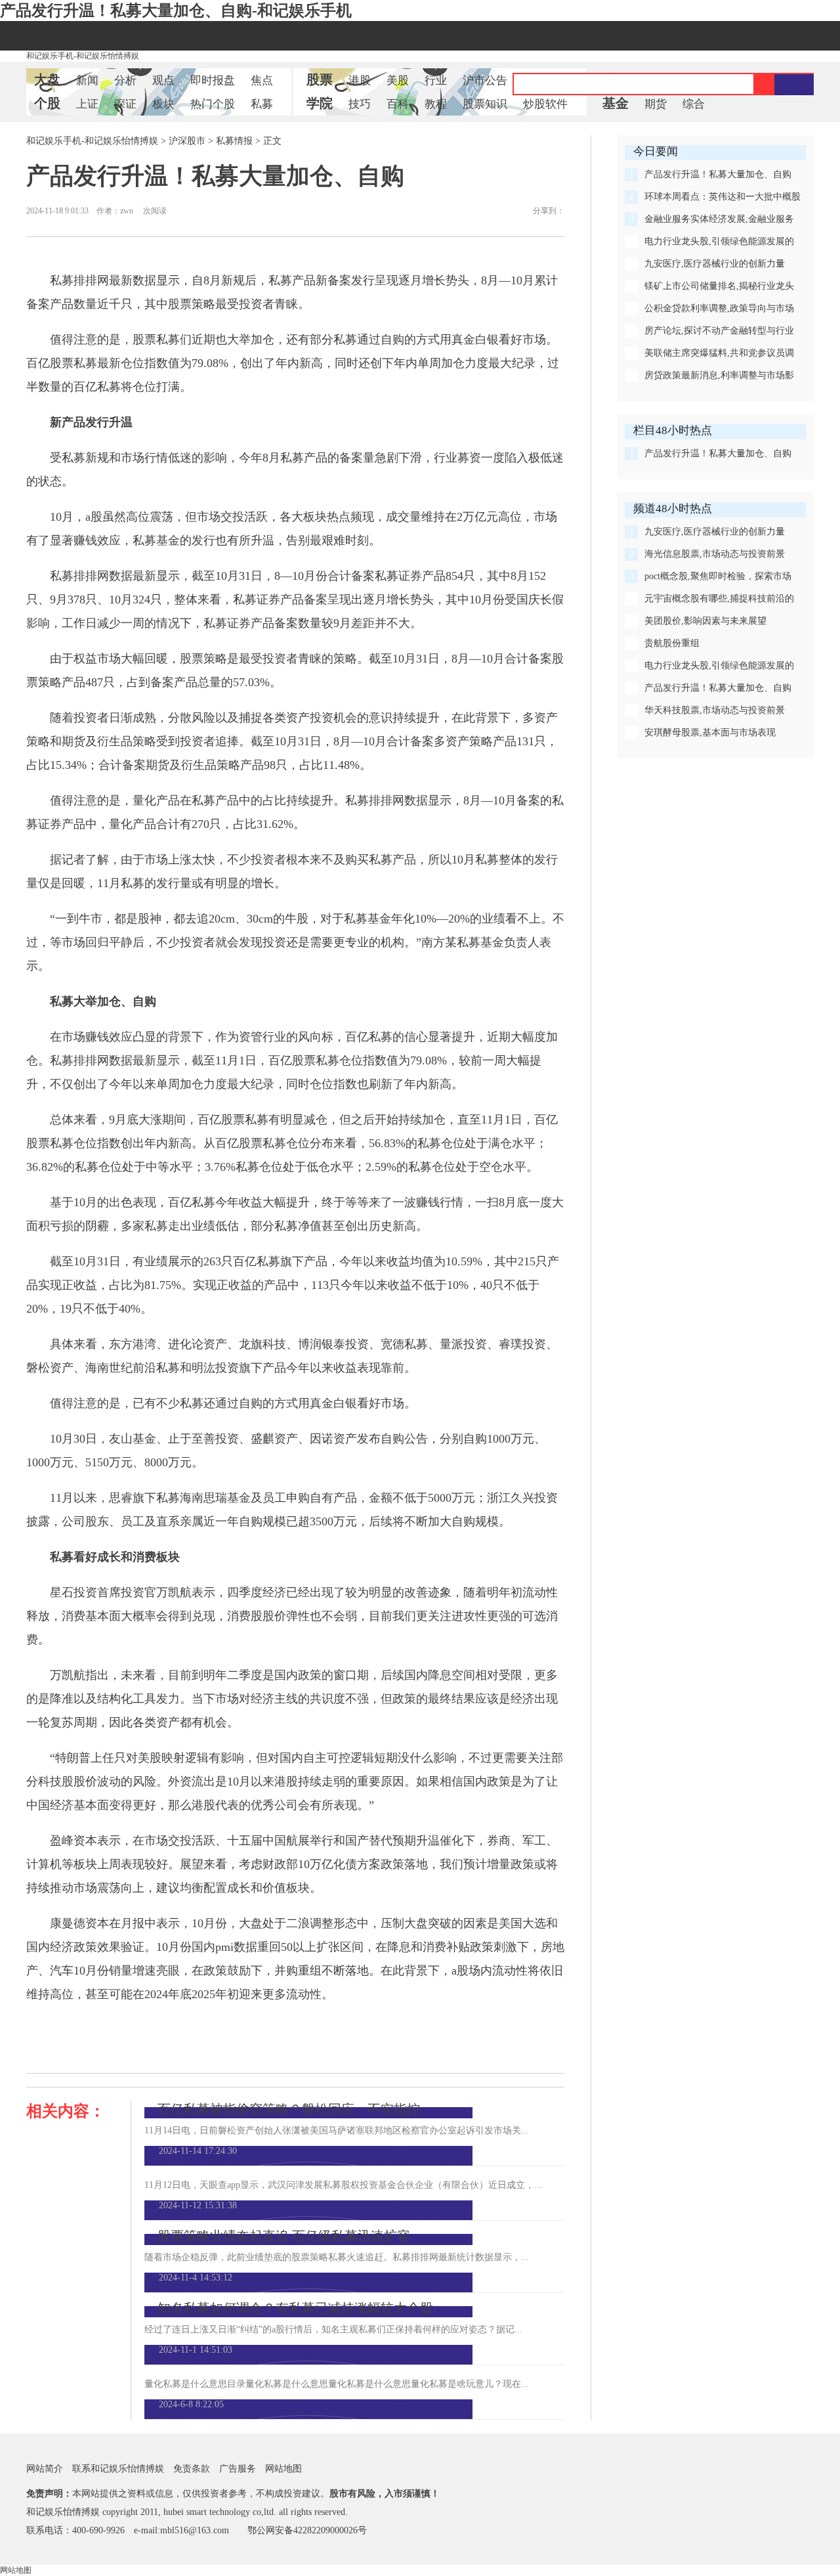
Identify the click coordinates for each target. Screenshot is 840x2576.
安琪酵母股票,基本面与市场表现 (710, 732)
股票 (320, 79)
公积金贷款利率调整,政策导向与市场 (719, 308)
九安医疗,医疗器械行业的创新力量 (715, 264)
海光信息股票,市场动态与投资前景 (715, 554)
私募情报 (234, 141)
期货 (656, 104)
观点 (163, 80)
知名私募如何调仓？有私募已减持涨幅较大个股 (295, 2308)
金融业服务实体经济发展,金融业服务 (719, 219)
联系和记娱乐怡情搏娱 (118, 2469)
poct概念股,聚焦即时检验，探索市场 (718, 576)
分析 (125, 80)
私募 (262, 104)
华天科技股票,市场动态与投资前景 (715, 710)
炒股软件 (545, 104)
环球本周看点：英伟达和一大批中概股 (723, 197)
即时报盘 (213, 80)
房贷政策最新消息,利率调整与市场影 (719, 375)
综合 (694, 104)
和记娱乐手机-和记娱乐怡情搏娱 (83, 56)
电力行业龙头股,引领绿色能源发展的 (719, 241)
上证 (87, 104)
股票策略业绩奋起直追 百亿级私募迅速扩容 (284, 2236)
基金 (616, 103)
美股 (398, 80)
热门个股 (213, 104)
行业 (436, 80)
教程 (436, 104)
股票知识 (485, 104)
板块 (163, 104)
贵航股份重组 (672, 643)
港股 (360, 80)
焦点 (262, 80)
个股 (47, 103)
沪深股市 (187, 141)
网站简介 (45, 2469)
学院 (320, 103)
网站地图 (283, 2469)
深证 (125, 104)
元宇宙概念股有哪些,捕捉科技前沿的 (719, 599)
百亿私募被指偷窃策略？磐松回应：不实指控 (289, 2109)
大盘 (47, 79)
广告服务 (238, 2469)
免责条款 (192, 2469)
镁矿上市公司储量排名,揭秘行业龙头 (719, 286)
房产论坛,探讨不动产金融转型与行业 (719, 331)
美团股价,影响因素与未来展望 (705, 621)
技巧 (360, 104)
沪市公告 (485, 80)
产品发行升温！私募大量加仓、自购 (718, 174)
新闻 (87, 80)
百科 (398, 104)
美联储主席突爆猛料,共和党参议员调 (719, 353)
